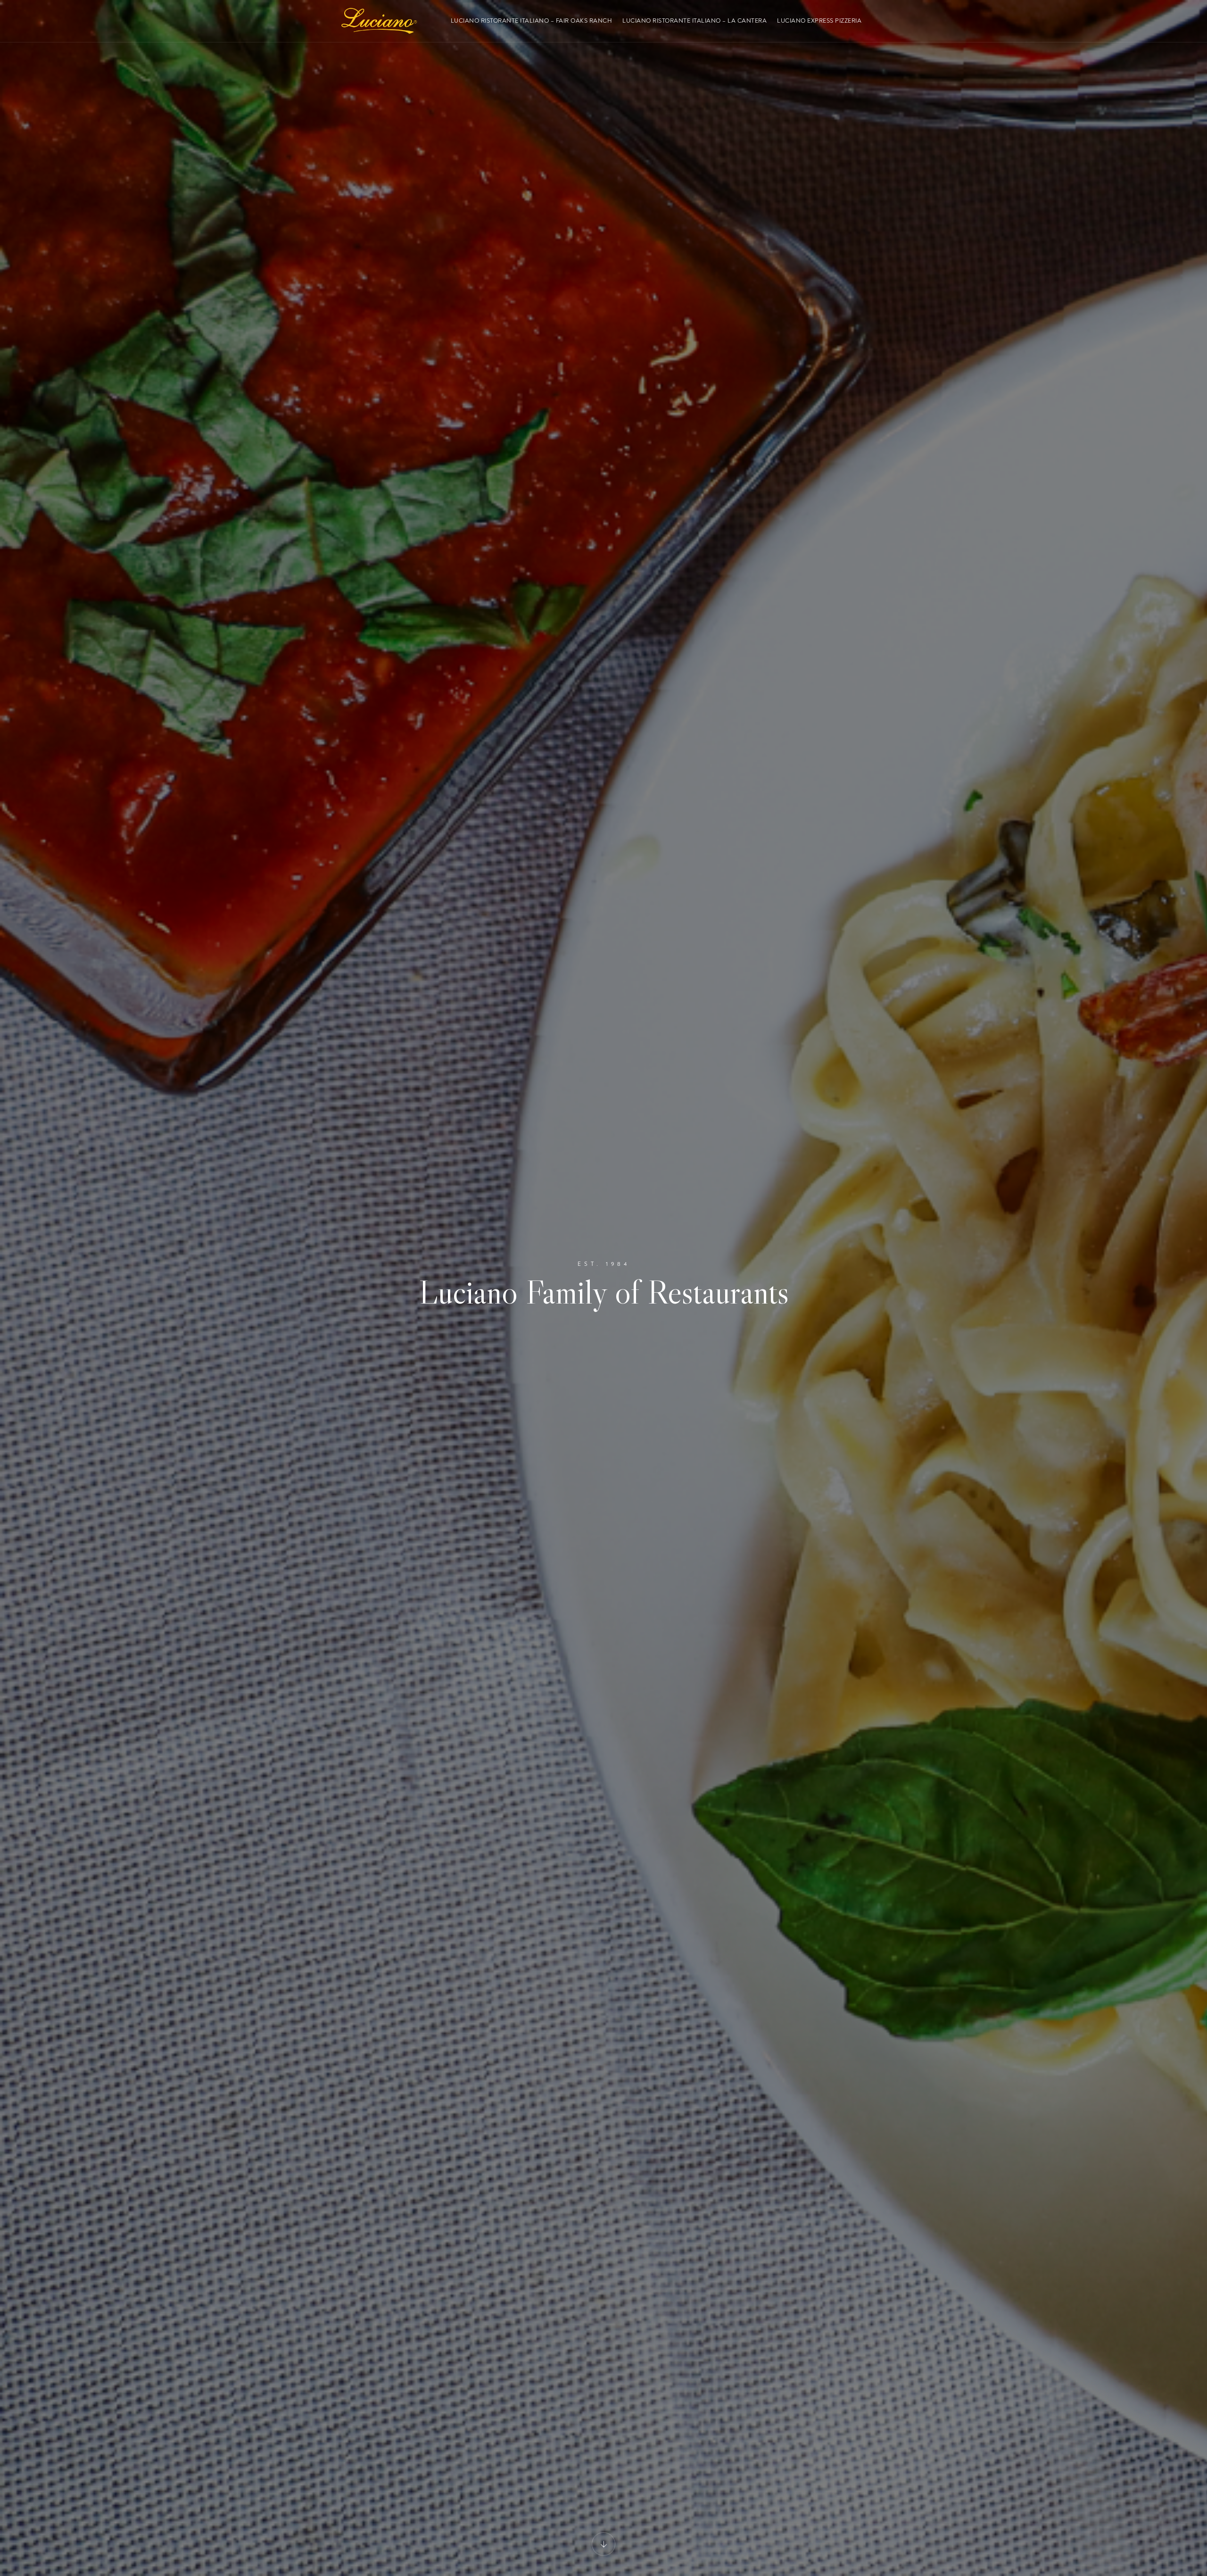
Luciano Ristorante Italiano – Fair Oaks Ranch (532, 21)
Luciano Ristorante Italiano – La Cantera (694, 21)
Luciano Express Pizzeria (819, 21)
